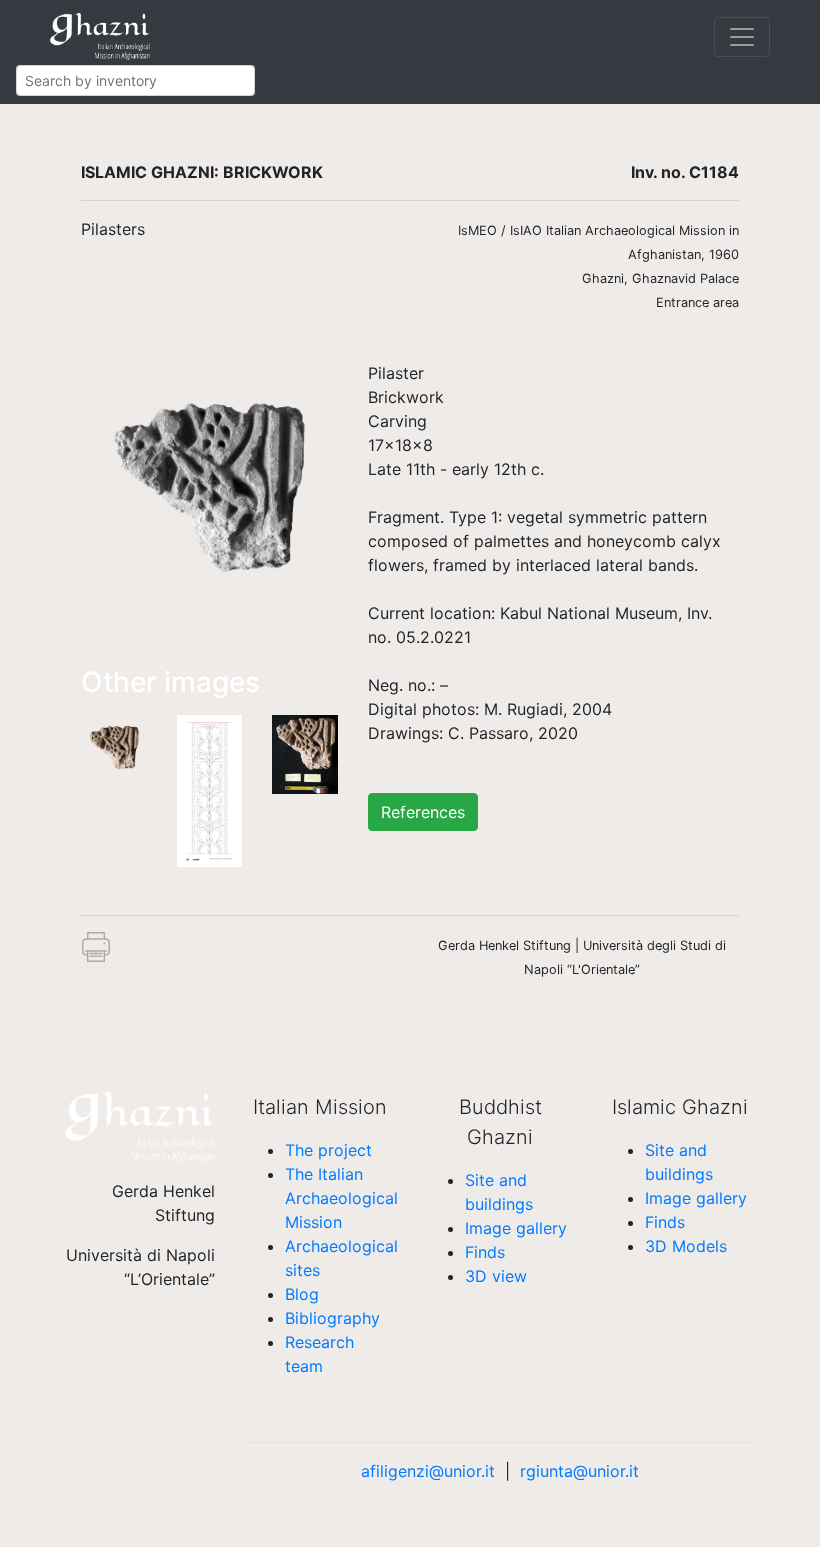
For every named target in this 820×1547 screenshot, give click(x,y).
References (423, 812)
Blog (302, 1294)
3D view (496, 1276)
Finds (485, 1252)
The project (328, 1150)
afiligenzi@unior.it (428, 1471)
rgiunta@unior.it (579, 1471)
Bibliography (332, 1318)
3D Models (686, 1246)
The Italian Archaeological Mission (341, 1198)
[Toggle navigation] (742, 37)
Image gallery (516, 1228)
